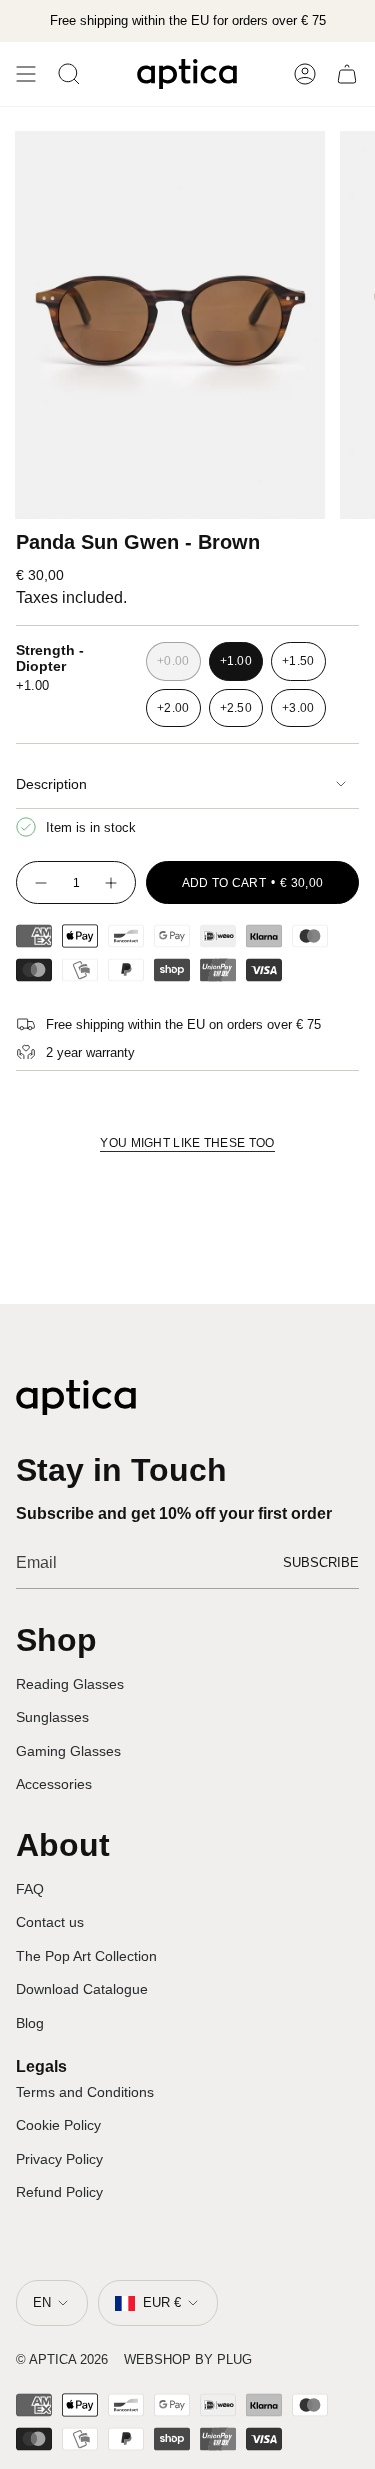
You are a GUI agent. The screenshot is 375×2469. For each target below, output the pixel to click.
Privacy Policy (59, 2159)
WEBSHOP (157, 2359)
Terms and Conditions (85, 2092)
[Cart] (347, 74)
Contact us (50, 1922)
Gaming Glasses (68, 1751)
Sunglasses (52, 1717)
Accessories (54, 1784)
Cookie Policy (58, 2125)
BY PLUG (223, 2359)
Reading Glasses (70, 1684)
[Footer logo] (76, 1397)
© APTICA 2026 (62, 2359)
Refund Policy (59, 2192)
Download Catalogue (82, 1989)
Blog (30, 2023)
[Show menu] (26, 74)
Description (51, 784)
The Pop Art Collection (86, 1956)
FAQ (30, 1889)
